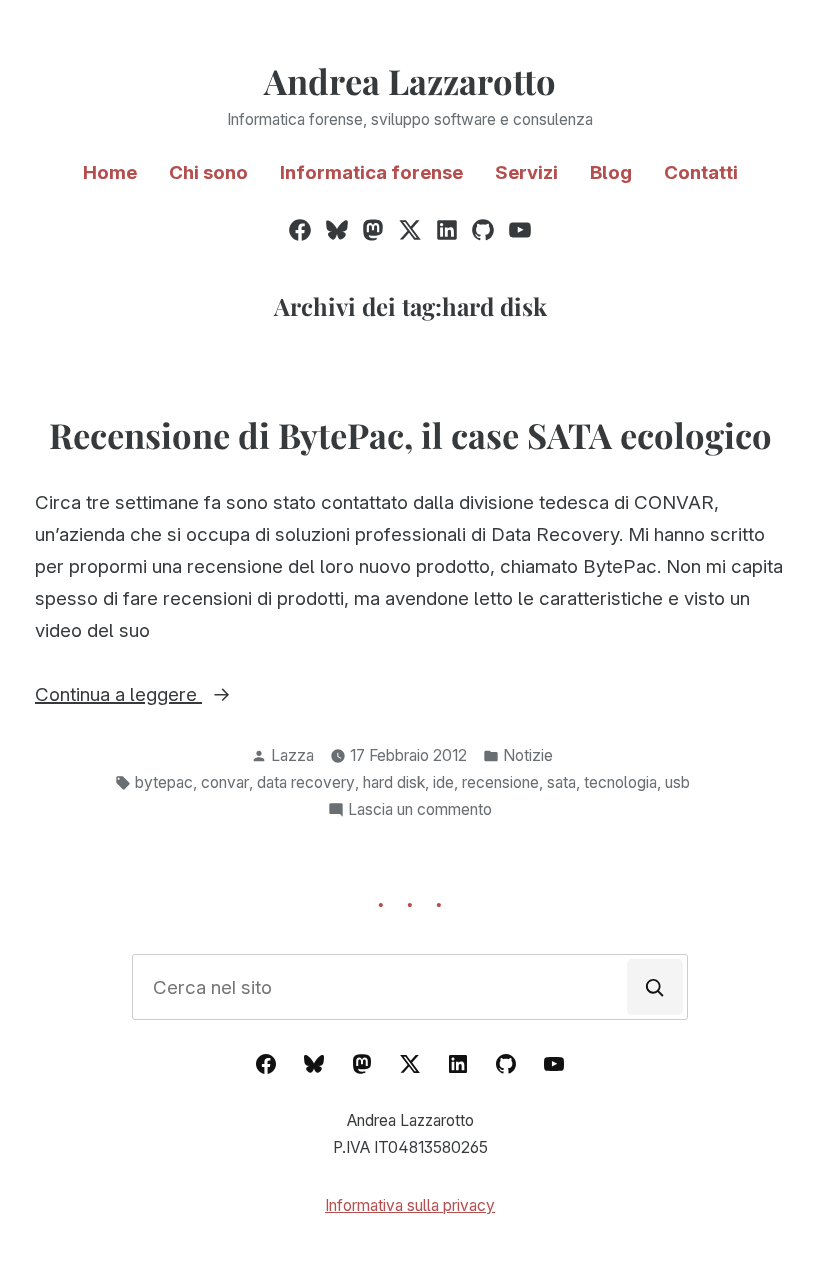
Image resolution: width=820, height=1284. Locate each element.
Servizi (526, 172)
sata (561, 782)
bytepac (164, 782)
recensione (500, 782)
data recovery (306, 782)
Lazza (292, 755)
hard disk (394, 782)
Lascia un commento (420, 811)
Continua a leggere (173, 696)
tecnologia (620, 782)
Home (110, 172)
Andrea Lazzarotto (410, 81)
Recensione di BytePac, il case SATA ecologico (410, 435)
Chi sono (208, 172)
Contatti (701, 172)
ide (443, 782)
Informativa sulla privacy (410, 1205)
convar (225, 782)
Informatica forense (371, 172)
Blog (611, 172)
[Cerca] (655, 987)
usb (677, 782)
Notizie (528, 755)
